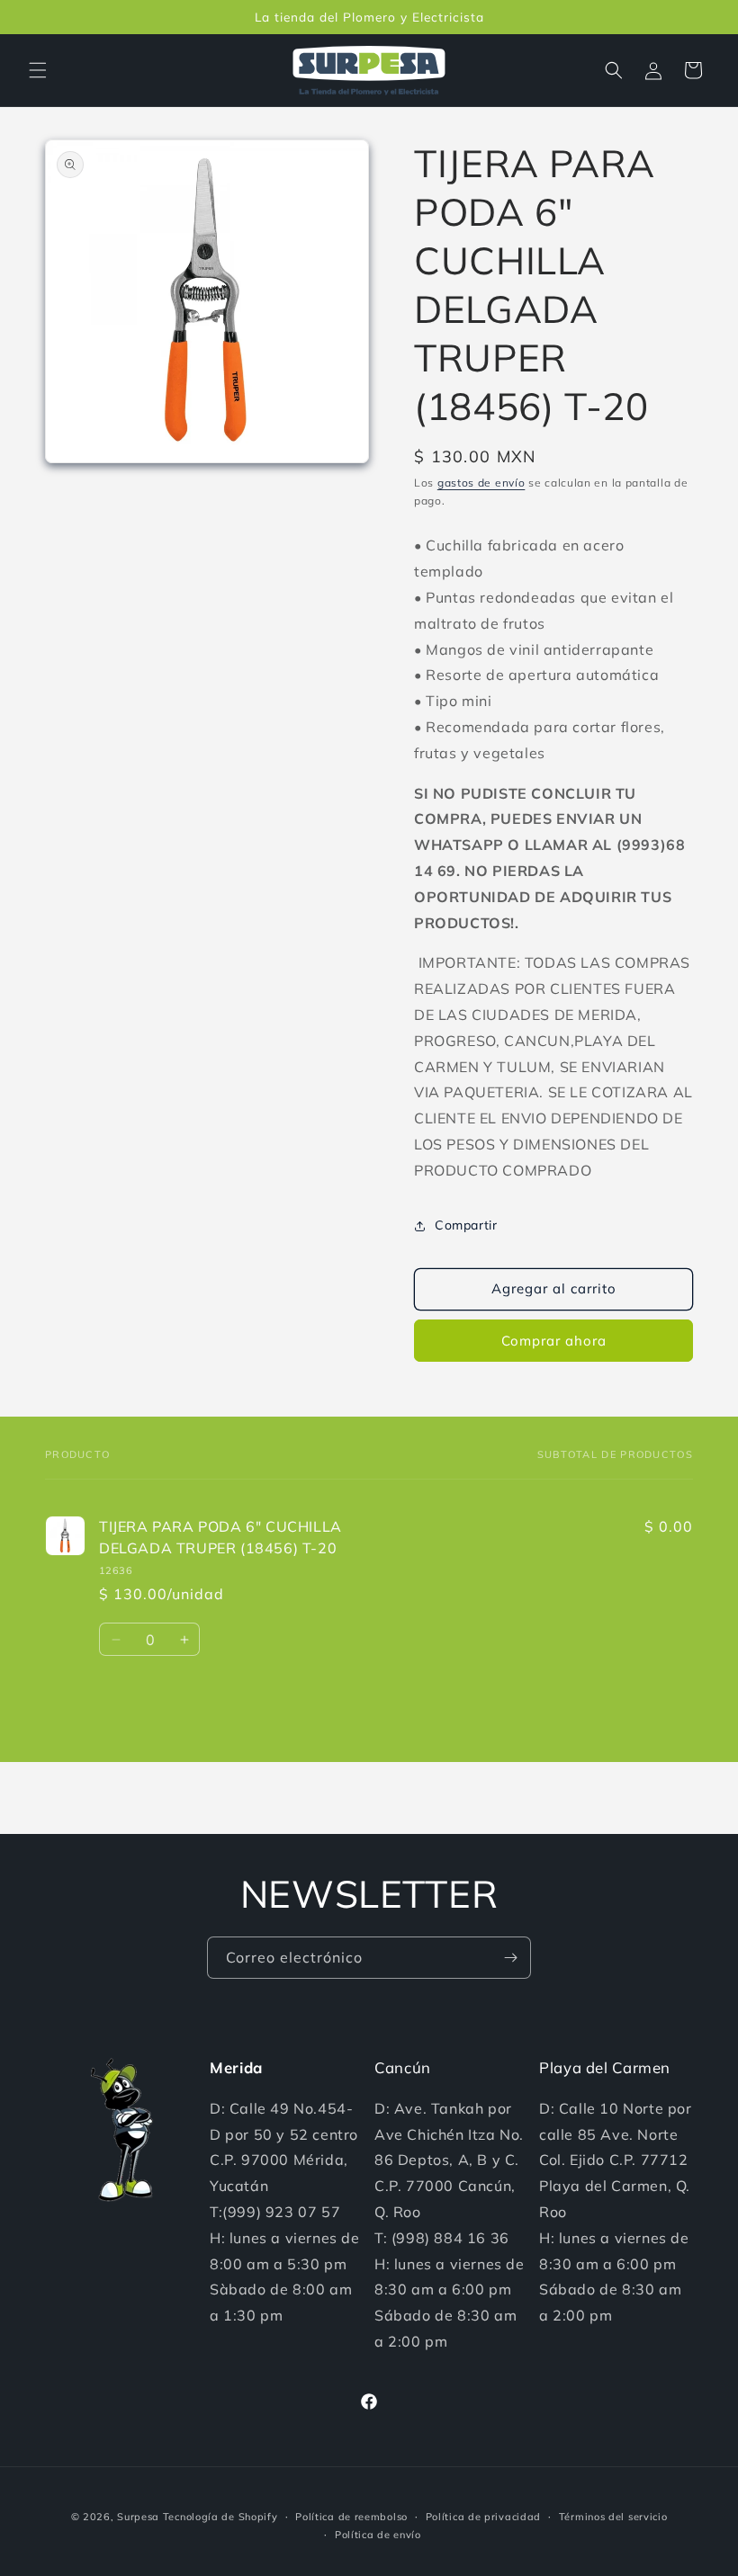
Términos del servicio (613, 2517)
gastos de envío (481, 483)
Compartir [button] (466, 1225)
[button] (38, 70)
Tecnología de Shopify (220, 2517)
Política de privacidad (483, 2517)
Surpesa (138, 2517)
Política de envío (378, 2535)
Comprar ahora (554, 1341)
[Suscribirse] (510, 1958)
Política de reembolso (351, 2517)
